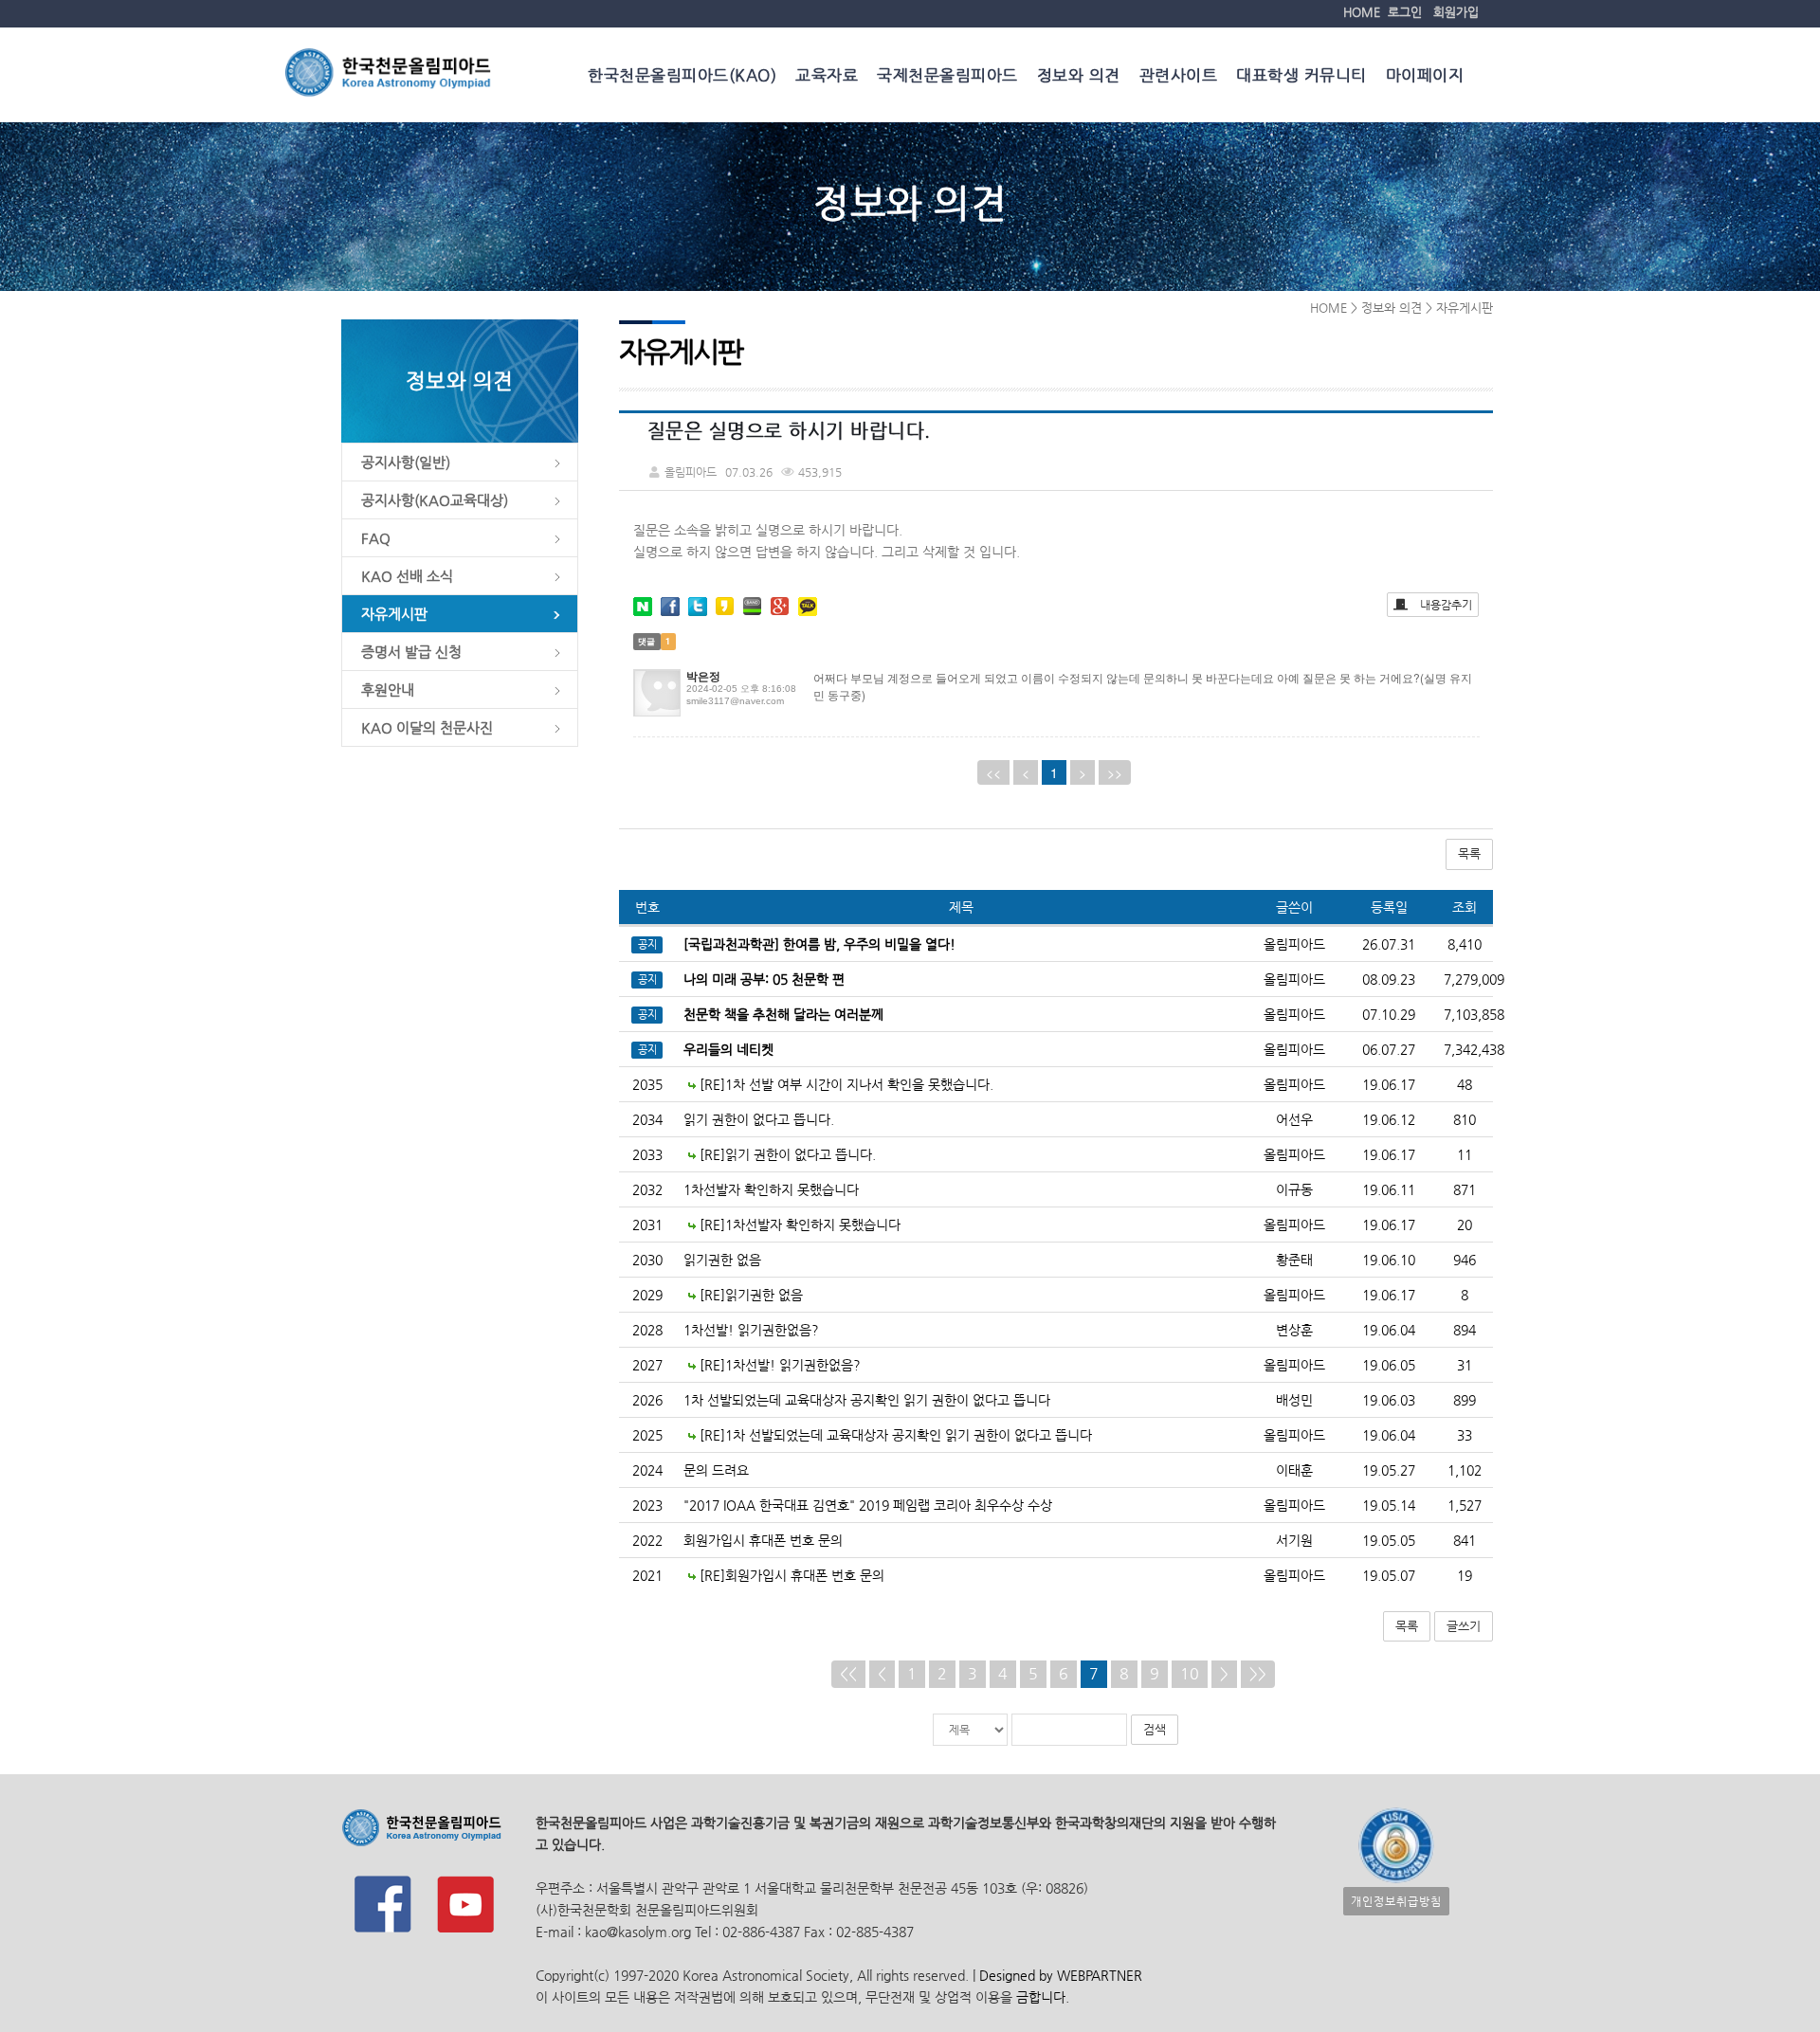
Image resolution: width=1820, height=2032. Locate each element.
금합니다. (1043, 1997)
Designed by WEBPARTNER (1059, 1975)
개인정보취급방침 (1396, 1901)
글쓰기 (1464, 1626)
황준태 (1294, 1260)
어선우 (1294, 1119)
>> (1258, 1673)
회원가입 (1456, 12)
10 (1190, 1673)
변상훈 (1294, 1330)
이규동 (1294, 1189)
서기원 (1294, 1540)
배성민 (1294, 1400)
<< (848, 1673)
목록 (1469, 853)
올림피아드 (1294, 1084)
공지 (647, 945)
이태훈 (1294, 1470)
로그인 (1405, 12)
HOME (1362, 12)
